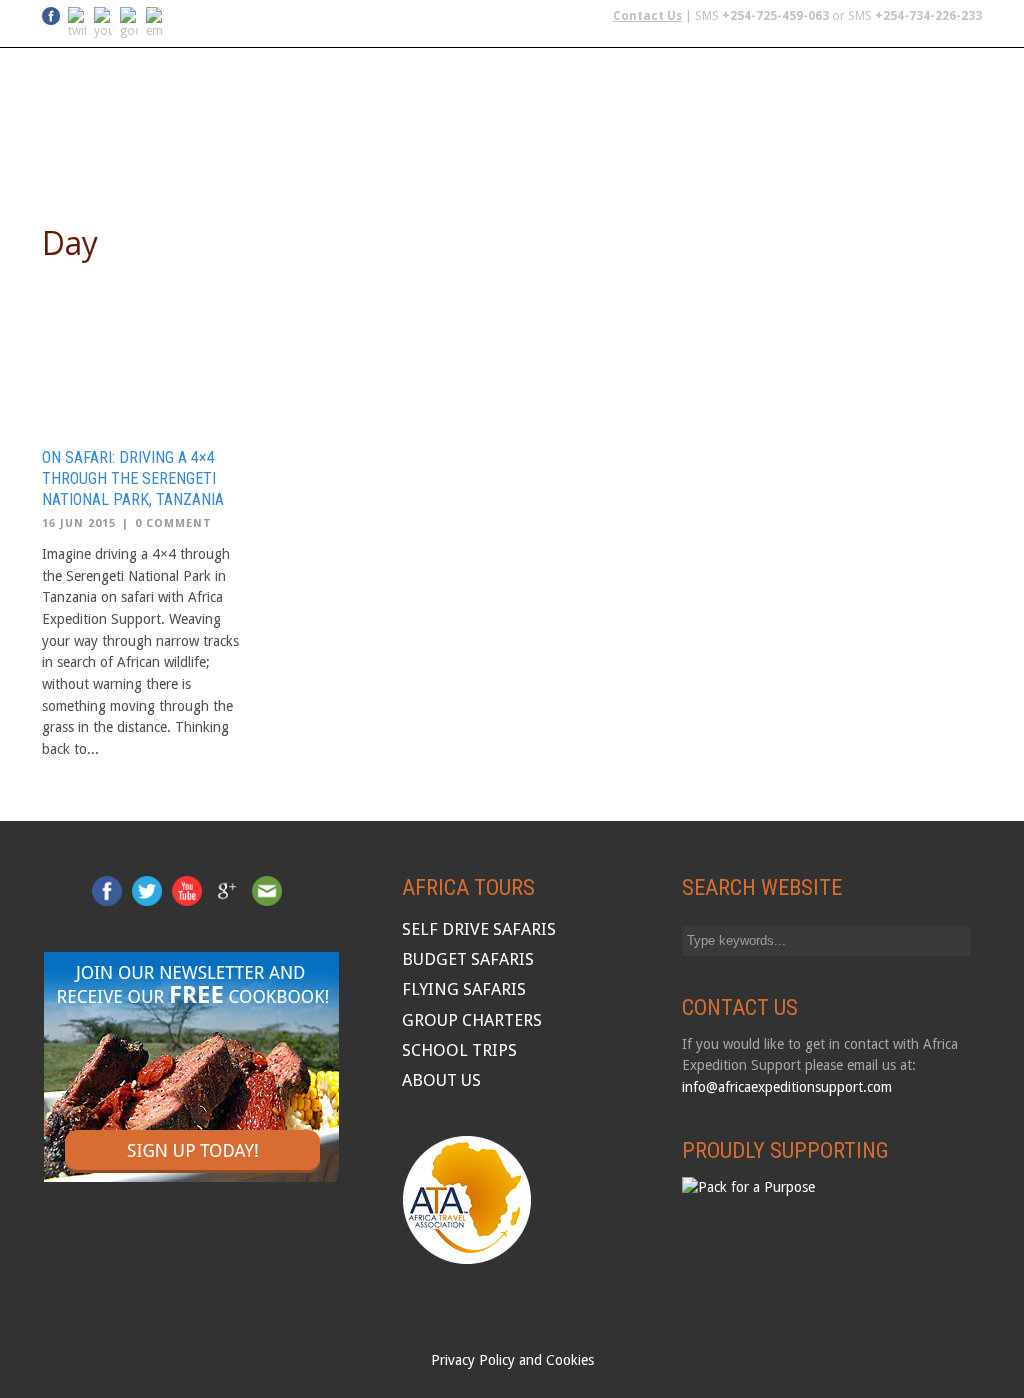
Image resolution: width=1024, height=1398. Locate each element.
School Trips (839, 153)
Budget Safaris (564, 153)
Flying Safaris (432, 153)
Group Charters (706, 153)
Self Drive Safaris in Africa (254, 153)
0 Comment (173, 523)
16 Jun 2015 (79, 523)
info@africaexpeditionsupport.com (787, 1087)
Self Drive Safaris (479, 929)
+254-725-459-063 (775, 16)
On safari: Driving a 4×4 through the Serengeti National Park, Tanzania (133, 478)
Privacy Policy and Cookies (512, 1360)
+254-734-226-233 (928, 16)
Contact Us (647, 16)
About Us (946, 153)
